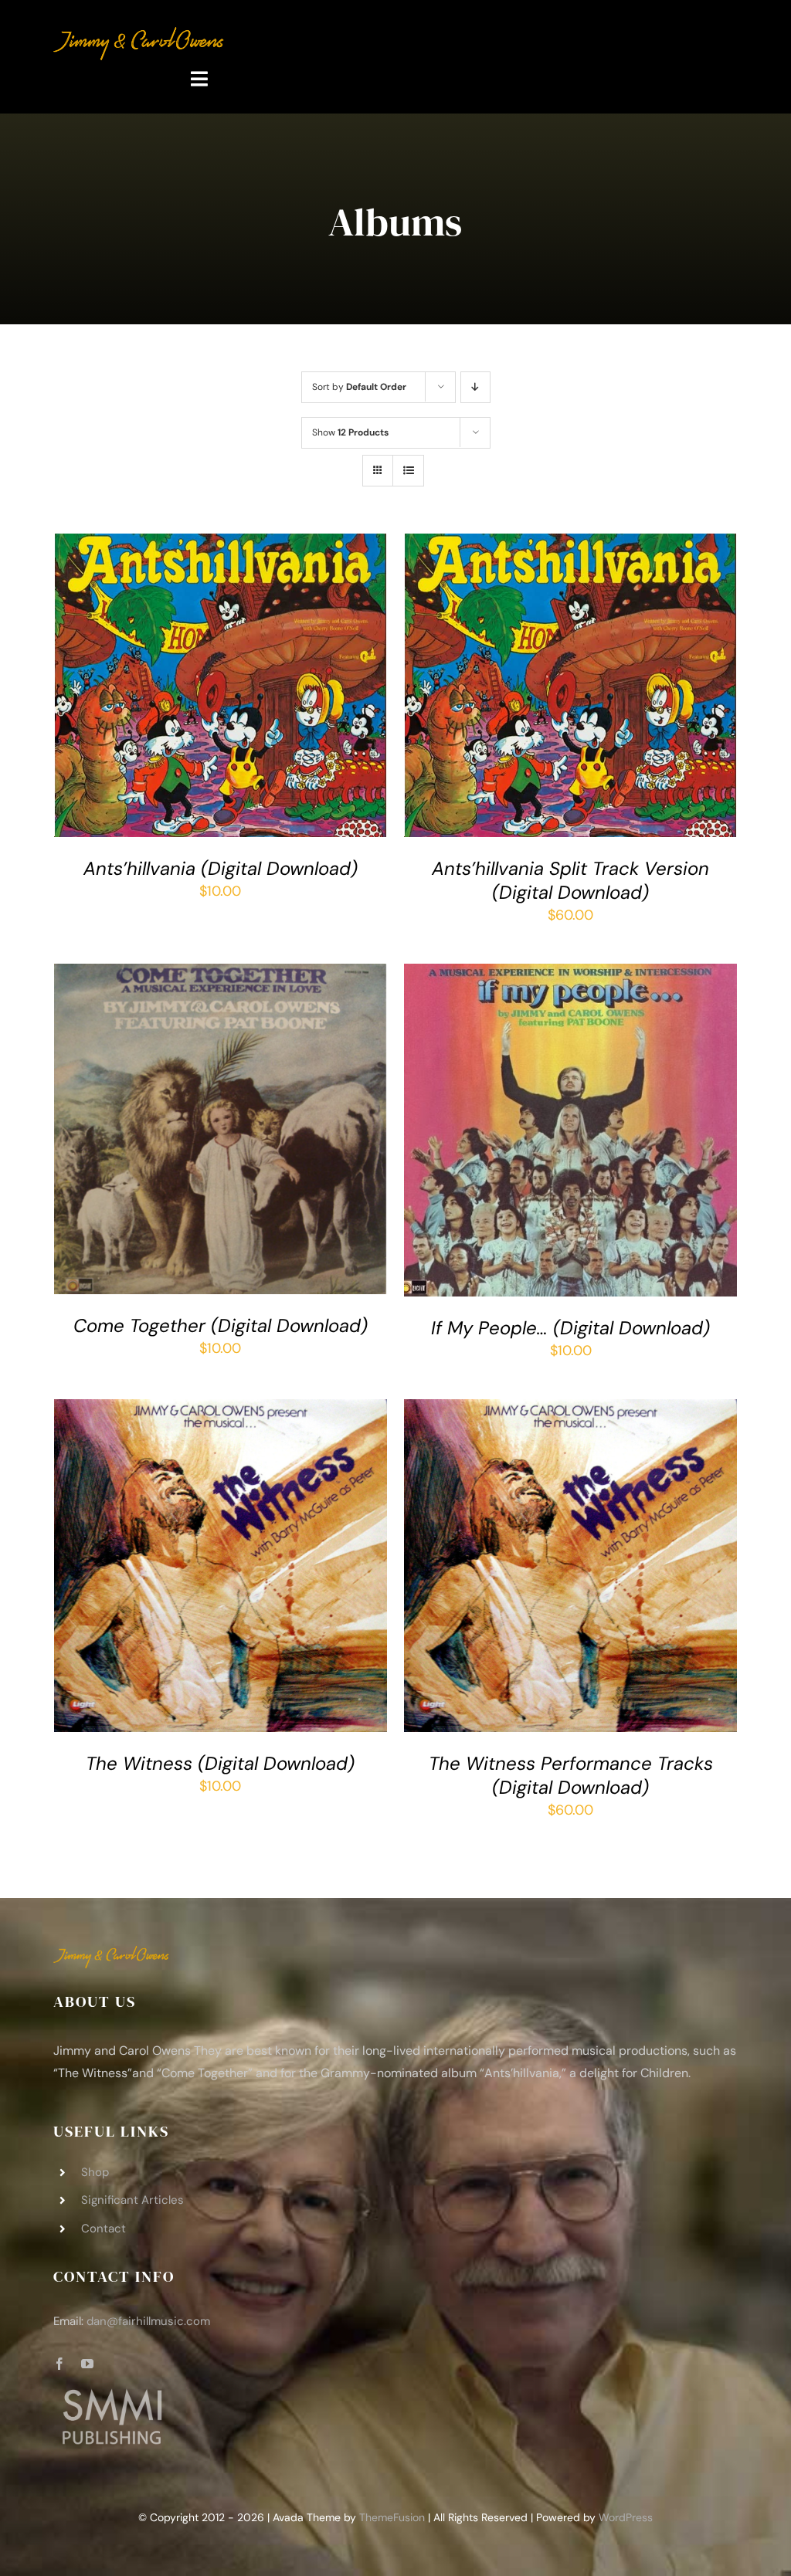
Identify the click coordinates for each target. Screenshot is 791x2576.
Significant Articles (132, 2200)
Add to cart (209, 682)
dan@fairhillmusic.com (148, 2321)
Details (98, 697)
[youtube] (87, 2364)
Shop (95, 2172)
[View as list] (408, 471)
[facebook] (59, 2364)
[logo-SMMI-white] (111, 2392)
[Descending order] (475, 387)
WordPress (626, 2517)
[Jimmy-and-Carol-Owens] (139, 34)
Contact (104, 2229)
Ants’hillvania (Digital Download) (221, 868)
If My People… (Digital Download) (570, 1328)
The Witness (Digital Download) (220, 1763)
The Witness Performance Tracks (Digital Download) (571, 1775)
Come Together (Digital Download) (221, 1325)
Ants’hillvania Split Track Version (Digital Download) (570, 880)
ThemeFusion (392, 2517)
